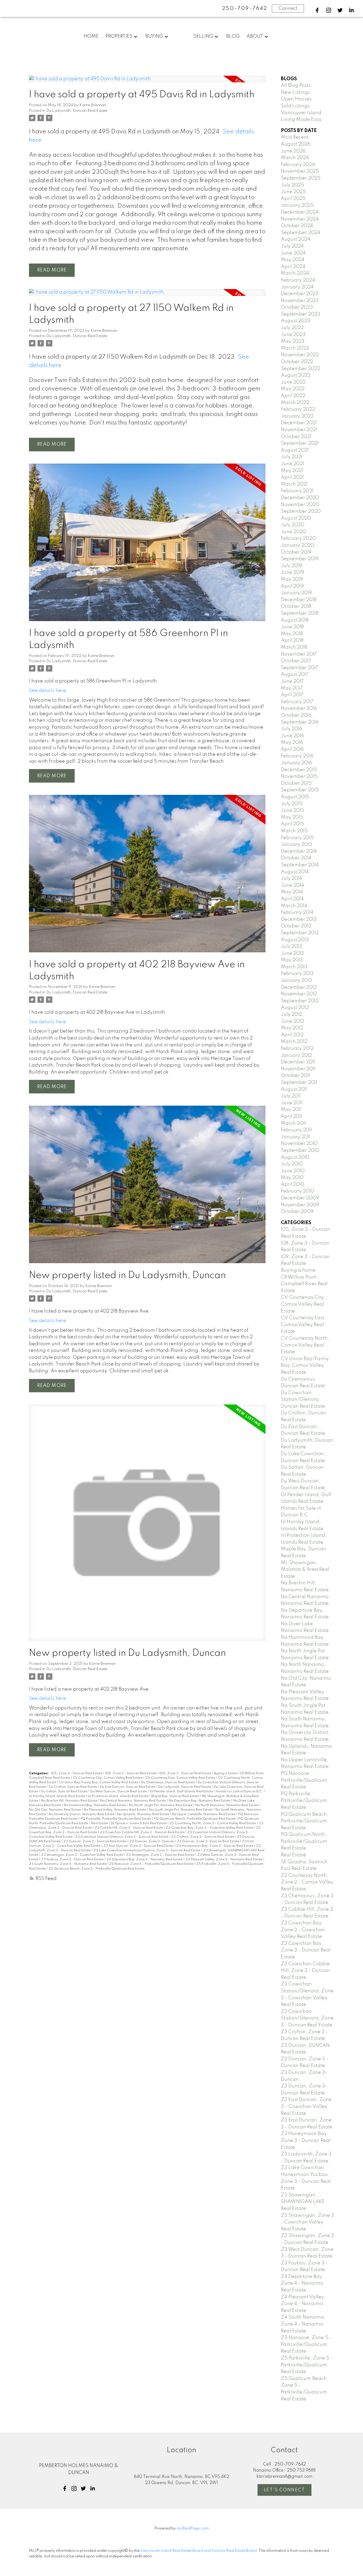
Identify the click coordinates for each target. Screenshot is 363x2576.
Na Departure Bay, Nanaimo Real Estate (200, 1801)
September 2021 (300, 443)
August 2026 (296, 144)
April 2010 (293, 1185)
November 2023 (300, 301)
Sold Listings (295, 106)
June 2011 (292, 1103)
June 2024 (293, 253)
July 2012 (292, 1015)
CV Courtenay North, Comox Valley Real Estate (305, 1345)
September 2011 (299, 1083)
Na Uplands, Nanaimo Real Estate (143, 1814)
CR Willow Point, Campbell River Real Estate (304, 1284)
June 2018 (292, 627)
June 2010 (293, 1171)
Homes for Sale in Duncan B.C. (240, 1792)
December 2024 (300, 212)
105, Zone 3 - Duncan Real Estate (77, 1773)
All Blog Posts (296, 86)
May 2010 (292, 1178)
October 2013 (296, 926)
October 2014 (296, 858)
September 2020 (301, 511)
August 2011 (294, 1089)
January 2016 (296, 763)
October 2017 (296, 661)
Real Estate (100, 1823)
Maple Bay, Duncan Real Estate (176, 1796)
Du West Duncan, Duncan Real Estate (119, 1792)
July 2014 (292, 879)
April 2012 (292, 1035)
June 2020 (294, 532)
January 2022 (297, 416)
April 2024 (293, 267)
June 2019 (292, 572)
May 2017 (292, 688)
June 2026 (293, 151)
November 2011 (298, 1069)
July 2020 (293, 525)
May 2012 (292, 1028)
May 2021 (292, 471)
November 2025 (300, 171)
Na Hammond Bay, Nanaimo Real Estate (95, 1805)
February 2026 (298, 165)
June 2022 (293, 382)
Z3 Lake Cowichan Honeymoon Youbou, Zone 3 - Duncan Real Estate (147, 1851)
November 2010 (299, 1144)
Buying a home (226, 1773)
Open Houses (296, 99)
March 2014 (294, 906)
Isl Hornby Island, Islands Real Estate (57, 1796)
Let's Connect (284, 2490)
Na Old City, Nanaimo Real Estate (55, 1810)
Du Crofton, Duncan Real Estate (73, 1787)
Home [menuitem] (91, 36)
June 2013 (292, 953)
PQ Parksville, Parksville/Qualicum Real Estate (116, 1819)
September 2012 (300, 1001)
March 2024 (295, 273)
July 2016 (292, 729)
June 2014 (292, 885)
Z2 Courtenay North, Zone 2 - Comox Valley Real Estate (213, 1823)
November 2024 (300, 219)
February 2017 (297, 702)
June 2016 (292, 736)
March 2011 (293, 1123)
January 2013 (296, 981)
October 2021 (296, 437)
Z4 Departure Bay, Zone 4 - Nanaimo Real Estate (145, 1860)
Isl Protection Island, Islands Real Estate (119, 1796)
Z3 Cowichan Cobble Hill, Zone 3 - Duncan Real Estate (143, 1832)
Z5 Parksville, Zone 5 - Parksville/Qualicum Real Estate (307, 2365)
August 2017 (295, 674)
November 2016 (299, 708)
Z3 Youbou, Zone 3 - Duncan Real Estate (73, 1860)
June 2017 (292, 681)
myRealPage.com (193, 2528)
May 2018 (292, 634)
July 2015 (292, 804)
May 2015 (292, 817)
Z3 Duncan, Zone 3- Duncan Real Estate (208, 1841)
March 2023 (295, 348)
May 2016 (292, 742)
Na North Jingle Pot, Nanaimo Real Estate (161, 1805)
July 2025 (292, 185)
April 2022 (293, 396)
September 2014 (300, 865)
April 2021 (292, 477)
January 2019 (296, 593)
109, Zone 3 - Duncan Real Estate (186, 1773)
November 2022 (300, 355)
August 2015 (295, 797)
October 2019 (296, 552)
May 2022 (293, 389)
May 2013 (292, 960)
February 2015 (297, 838)
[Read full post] (147, 82)
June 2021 (292, 464)
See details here (48, 691)
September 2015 (300, 790)
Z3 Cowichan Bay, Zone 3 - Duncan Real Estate (306, 1950)
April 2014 (292, 899)
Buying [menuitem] (154, 36)
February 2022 (298, 409)
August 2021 (295, 450)
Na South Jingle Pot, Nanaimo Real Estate (181, 1810)
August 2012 (295, 1008)
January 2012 (296, 1055)
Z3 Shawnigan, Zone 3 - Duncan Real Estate (161, 1855)
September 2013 (300, 933)
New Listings (295, 92)
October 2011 (295, 1076)
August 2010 (295, 1157)
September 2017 (300, 668)
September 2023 (301, 314)
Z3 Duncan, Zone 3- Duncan (152, 1841)
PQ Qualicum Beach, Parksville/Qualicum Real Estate (195, 1819)
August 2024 (296, 239)
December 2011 (298, 1062)
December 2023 (300, 294)
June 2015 (293, 810)
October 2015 (296, 783)
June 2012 (292, 1021)
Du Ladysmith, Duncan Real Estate (77, 111)
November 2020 (300, 505)
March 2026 (295, 158)
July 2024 (292, 246)
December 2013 (299, 919)
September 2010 (300, 1151)
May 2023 (293, 341)
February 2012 (297, 1049)
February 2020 (298, 538)
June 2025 (293, 192)
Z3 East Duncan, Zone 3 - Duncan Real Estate (139, 1846)
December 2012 (299, 987)
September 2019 (300, 559)
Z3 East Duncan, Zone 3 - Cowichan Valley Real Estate (306, 2106)
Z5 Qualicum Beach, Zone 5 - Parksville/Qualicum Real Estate (96, 1869)
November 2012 (299, 994)
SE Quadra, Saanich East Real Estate (139, 1823)
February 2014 (297, 913)
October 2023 (297, 307)
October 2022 (297, 362)
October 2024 (297, 226)
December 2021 (299, 423)
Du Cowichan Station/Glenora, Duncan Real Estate (303, 1400)
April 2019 (292, 586)
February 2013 (297, 974)
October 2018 (296, 606)
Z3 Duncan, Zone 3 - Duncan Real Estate (95, 1841)
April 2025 (293, 199)
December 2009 (300, 1198)
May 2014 (292, 892)
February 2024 (298, 280)
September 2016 (300, 722)
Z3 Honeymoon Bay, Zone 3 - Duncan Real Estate (215, 1846)
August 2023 (296, 321)
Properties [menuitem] (119, 36)
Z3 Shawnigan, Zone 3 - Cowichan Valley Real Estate (83, 1855)
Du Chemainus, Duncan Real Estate (168, 1783)
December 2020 (300, 498)
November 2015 (299, 776)
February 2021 (297, 491)
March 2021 (294, 484)
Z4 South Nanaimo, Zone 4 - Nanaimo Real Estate (68, 1864)
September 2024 (301, 233)
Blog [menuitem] (233, 36)
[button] (317, 10)
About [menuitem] (255, 36)
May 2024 (293, 260)
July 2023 (292, 328)
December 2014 (299, 851)
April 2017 (292, 695)
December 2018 (299, 600)
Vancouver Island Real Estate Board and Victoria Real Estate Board (199, 2551)
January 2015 (297, 844)
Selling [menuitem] (203, 36)
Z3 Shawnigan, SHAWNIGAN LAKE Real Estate (303, 2202)
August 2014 (295, 872)
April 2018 (292, 640)
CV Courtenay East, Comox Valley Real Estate (181, 1778)
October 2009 (297, 1212)
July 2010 (292, 1164)
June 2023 (293, 335)
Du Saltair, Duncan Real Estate (65, 1792)
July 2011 (291, 1096)
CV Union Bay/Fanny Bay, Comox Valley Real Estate (99, 1783)
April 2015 (292, 824)
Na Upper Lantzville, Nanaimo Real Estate (204, 1814)
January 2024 (297, 287)
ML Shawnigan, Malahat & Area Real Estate (305, 1570)
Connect (288, 9)
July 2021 (292, 457)
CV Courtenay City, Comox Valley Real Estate (108, 1778)
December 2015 (299, 770)
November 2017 (299, 654)
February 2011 (296, 1130)
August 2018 (295, 620)
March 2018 (294, 647)
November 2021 (299, 430)
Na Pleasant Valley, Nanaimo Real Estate (115, 1810)
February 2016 (297, 756)
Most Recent (295, 137)
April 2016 (292, 749)
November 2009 (300, 1205)
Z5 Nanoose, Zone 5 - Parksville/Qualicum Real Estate (152, 1864)
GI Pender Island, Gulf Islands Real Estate (182, 1792)
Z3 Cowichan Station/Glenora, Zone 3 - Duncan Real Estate (122, 1837)
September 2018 (300, 613)
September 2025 (301, 178)
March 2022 (295, 403)
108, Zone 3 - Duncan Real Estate (131, 1773)
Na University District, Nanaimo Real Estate (82, 1814)
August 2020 (296, 518)
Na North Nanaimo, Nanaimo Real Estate (227, 1805)
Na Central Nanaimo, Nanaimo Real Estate (133, 1801)
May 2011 (291, 1110)
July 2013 (292, 947)
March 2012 (294, 1042)
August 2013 (295, 940)
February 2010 (297, 1191)
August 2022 (296, 375)
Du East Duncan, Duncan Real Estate (128, 1787)
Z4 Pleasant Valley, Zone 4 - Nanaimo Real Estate (224, 1860)
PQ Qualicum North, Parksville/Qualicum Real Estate (304, 1841)
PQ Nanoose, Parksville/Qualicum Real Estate (304, 1780)
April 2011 (292, 1117)
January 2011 (296, 1137)
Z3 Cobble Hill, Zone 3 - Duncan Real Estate (129, 1828)
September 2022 (301, 369)
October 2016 (296, 715)
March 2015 (294, 831)
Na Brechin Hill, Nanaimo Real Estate (70, 1801)
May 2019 (292, 579)
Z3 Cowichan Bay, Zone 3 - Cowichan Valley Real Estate (210, 1828)
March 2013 (294, 967)
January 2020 (297, 545)
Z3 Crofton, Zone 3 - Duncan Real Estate (203, 1837)
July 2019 (292, 566)
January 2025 (297, 205)
